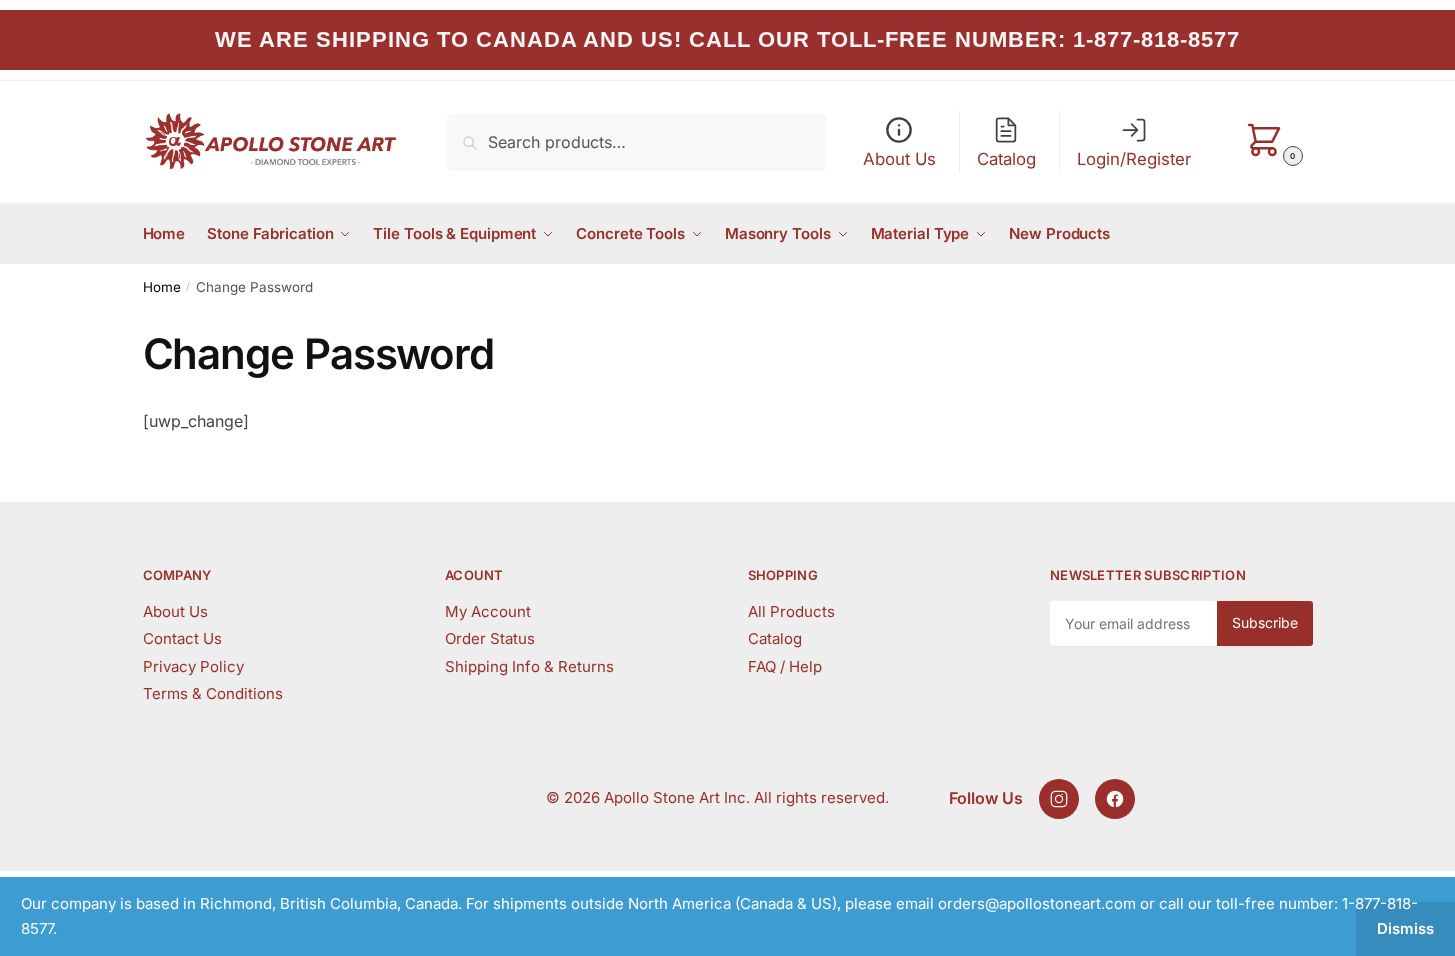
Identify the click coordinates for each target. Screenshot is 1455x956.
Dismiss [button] (1405, 928)
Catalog (775, 638)
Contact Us (182, 638)
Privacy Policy (193, 666)
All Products (791, 611)
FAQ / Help (785, 666)
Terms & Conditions (213, 693)
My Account (488, 611)
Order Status (490, 638)
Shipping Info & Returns (529, 666)
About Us (175, 611)
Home (162, 287)
